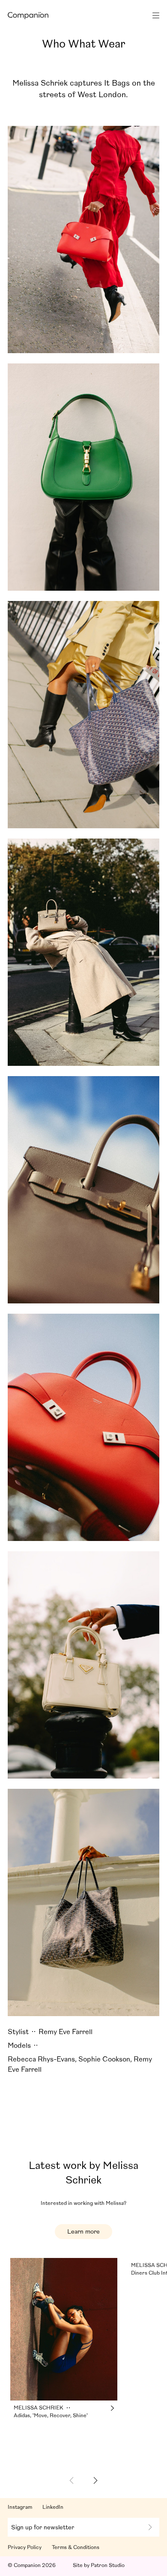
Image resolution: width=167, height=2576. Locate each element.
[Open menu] (153, 15)
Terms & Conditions (76, 2547)
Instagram (20, 2507)
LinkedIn (53, 2507)
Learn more (83, 2231)
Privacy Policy (25, 2547)
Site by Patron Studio (99, 2565)
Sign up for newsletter (43, 2527)
